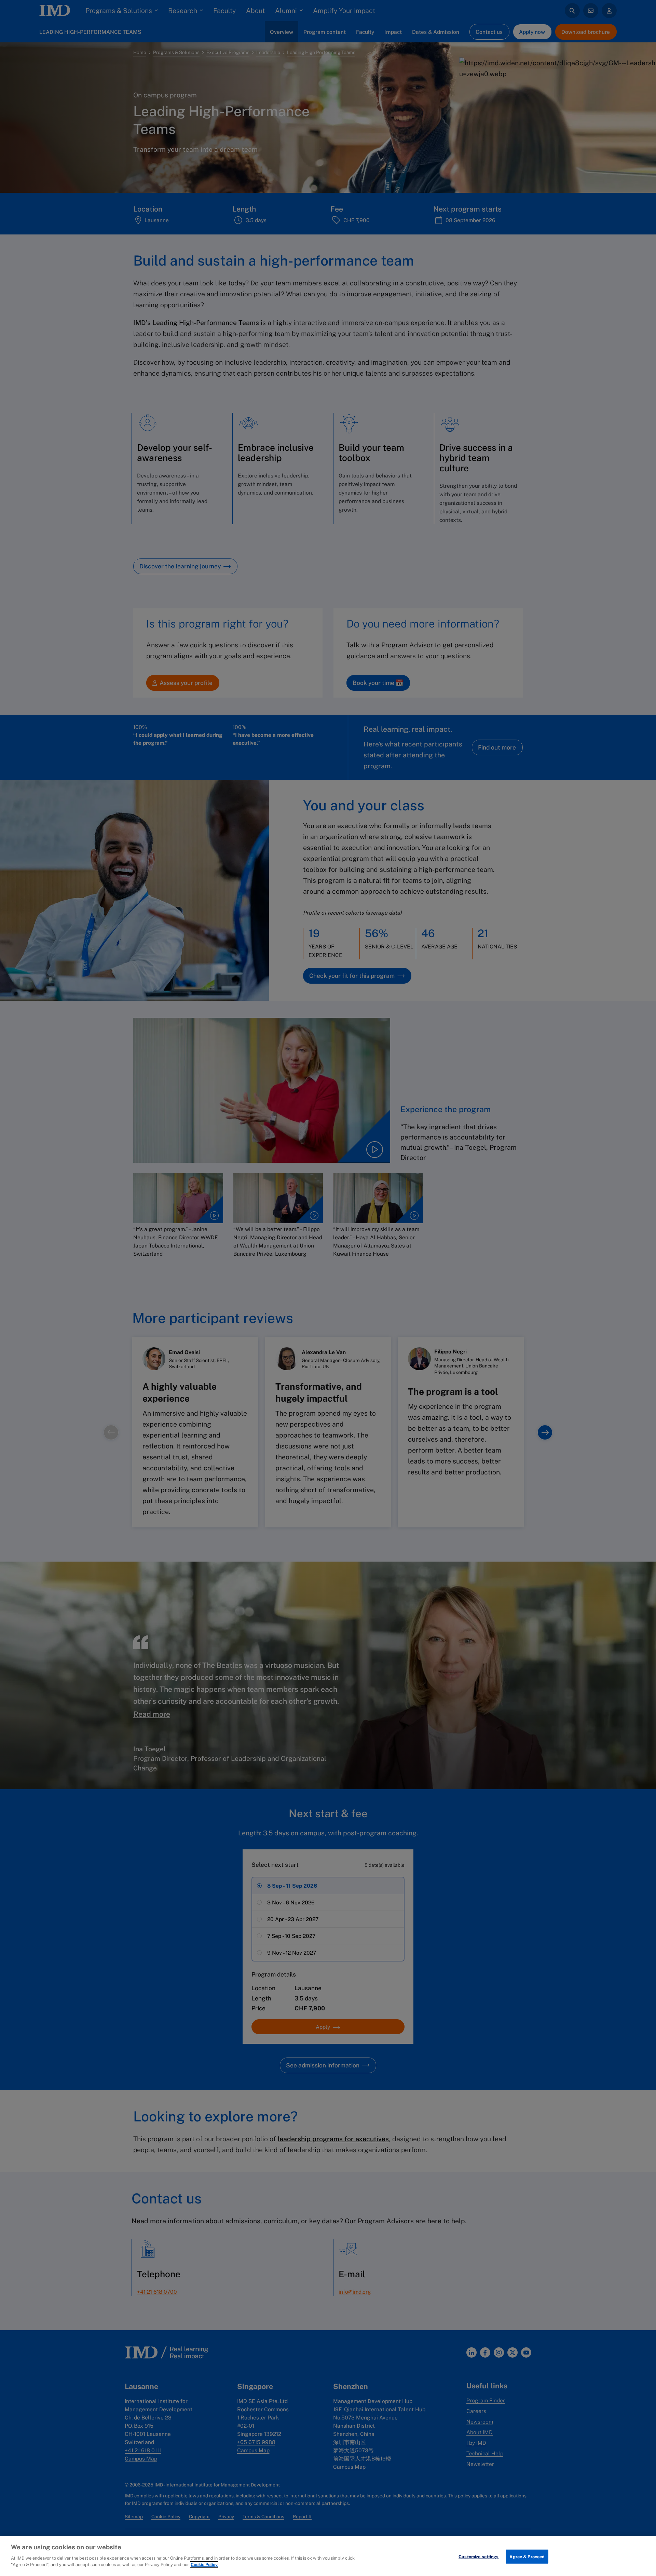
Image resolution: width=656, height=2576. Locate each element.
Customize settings (479, 2556)
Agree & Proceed (527, 2556)
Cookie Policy (204, 2565)
